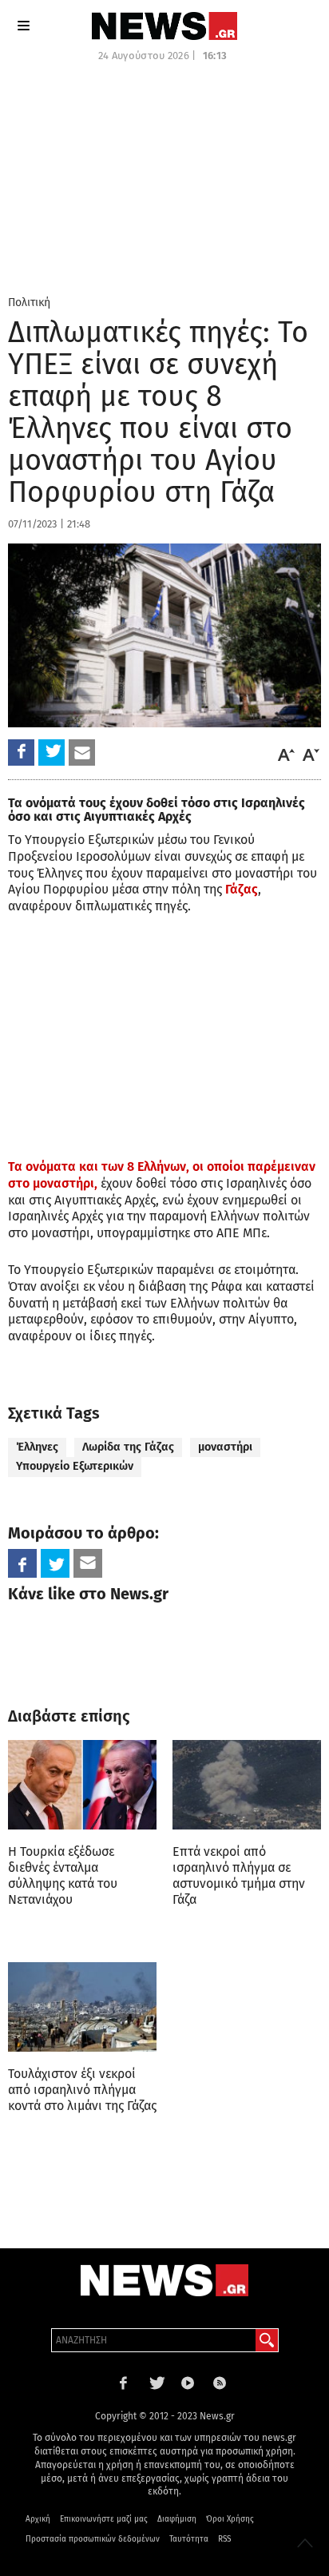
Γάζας (240, 889)
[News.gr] (164, 26)
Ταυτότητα (189, 2539)
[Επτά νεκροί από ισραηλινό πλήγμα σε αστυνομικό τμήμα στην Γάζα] (247, 1785)
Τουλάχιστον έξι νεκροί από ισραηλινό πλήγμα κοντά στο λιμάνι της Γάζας (82, 2090)
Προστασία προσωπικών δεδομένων (93, 2539)
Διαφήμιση (177, 2519)
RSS (224, 2539)
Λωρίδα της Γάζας (128, 1447)
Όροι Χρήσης (230, 2519)
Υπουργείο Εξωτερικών (75, 1466)
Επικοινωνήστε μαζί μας (104, 2519)
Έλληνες (37, 1447)
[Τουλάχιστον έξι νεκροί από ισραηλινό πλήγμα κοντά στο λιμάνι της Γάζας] (82, 2007)
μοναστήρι (225, 1447)
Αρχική (38, 2519)
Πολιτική (29, 303)
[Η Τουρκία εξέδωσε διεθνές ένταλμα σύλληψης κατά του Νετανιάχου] (82, 1785)
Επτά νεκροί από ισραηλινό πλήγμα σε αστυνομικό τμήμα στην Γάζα (239, 1875)
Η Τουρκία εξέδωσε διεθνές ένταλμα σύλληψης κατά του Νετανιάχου (63, 1875)
